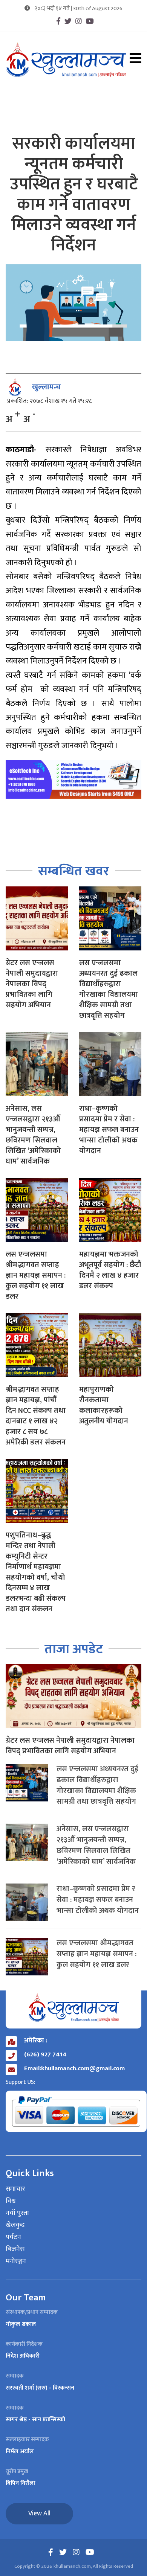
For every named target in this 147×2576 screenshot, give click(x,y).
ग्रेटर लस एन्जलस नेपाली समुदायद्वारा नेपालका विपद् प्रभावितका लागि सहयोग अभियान (32, 984)
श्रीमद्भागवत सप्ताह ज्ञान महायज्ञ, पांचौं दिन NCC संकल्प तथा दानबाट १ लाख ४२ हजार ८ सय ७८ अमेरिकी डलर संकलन (36, 1416)
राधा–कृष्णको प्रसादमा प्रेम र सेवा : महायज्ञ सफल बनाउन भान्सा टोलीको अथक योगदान (109, 1130)
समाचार (15, 2189)
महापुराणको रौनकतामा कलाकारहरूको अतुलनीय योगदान (104, 1405)
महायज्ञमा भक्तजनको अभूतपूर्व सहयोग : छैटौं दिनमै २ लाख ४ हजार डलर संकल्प (110, 1270)
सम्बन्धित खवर (74, 871)
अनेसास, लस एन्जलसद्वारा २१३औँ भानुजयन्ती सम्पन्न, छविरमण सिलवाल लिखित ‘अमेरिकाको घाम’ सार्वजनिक (33, 1135)
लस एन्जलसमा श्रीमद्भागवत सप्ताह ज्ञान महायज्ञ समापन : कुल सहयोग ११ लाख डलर (36, 1275)
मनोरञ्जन (16, 2262)
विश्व (11, 2201)
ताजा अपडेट (74, 1649)
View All (39, 2513)
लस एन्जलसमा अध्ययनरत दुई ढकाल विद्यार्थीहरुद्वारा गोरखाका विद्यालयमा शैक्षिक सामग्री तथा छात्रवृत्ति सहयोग (109, 989)
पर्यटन (13, 2237)
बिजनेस (15, 2250)
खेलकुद (15, 2225)
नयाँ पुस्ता (17, 2213)
